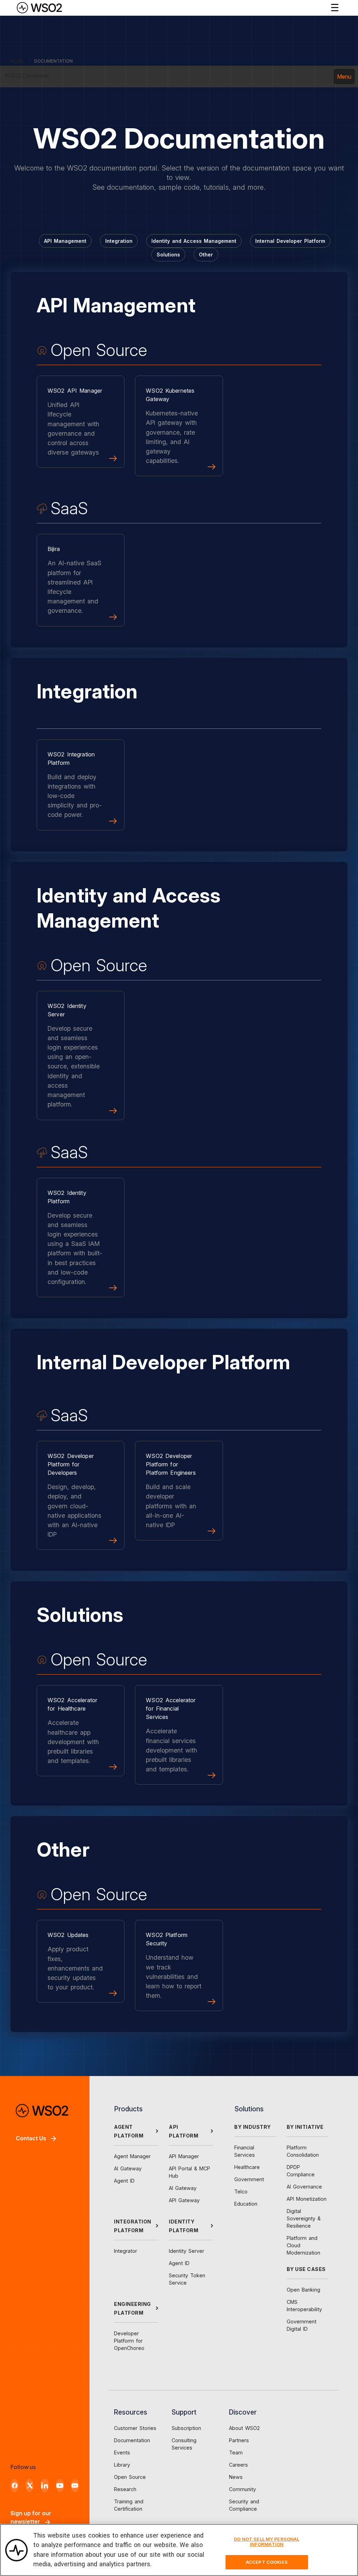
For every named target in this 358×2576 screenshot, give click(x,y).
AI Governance (304, 2187)
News (236, 2477)
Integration (119, 241)
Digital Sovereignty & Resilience (304, 2218)
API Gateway (184, 2200)
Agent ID (124, 2181)
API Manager (184, 2156)
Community (242, 2489)
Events (122, 2452)
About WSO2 (244, 2428)
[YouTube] (60, 2486)
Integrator (126, 2251)
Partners (239, 2440)
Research (125, 2489)
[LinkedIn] (45, 2486)
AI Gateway (128, 2168)
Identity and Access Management (194, 241)
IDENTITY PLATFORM (184, 2226)
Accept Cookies (267, 2562)
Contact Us (31, 2138)
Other (206, 255)
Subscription (186, 2428)
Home (17, 61)
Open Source (130, 2477)
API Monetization (307, 2199)
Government (249, 2179)
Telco (241, 2192)
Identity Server (187, 2251)
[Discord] (75, 2486)
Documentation (132, 2440)
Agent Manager (132, 2156)
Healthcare (247, 2167)
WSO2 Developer (27, 75)
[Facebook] (15, 2486)
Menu (344, 77)
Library (122, 2465)
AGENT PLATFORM (129, 2131)
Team (236, 2452)
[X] (30, 2486)
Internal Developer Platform (290, 241)
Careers (238, 2465)
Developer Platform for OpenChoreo (129, 2341)
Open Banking (303, 2290)
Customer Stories (135, 2428)
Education (246, 2204)
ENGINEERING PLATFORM (133, 2308)
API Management (65, 241)
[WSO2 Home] (39, 8)
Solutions (168, 255)
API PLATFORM (184, 2131)
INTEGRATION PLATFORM (133, 2226)
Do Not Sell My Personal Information (267, 2542)
